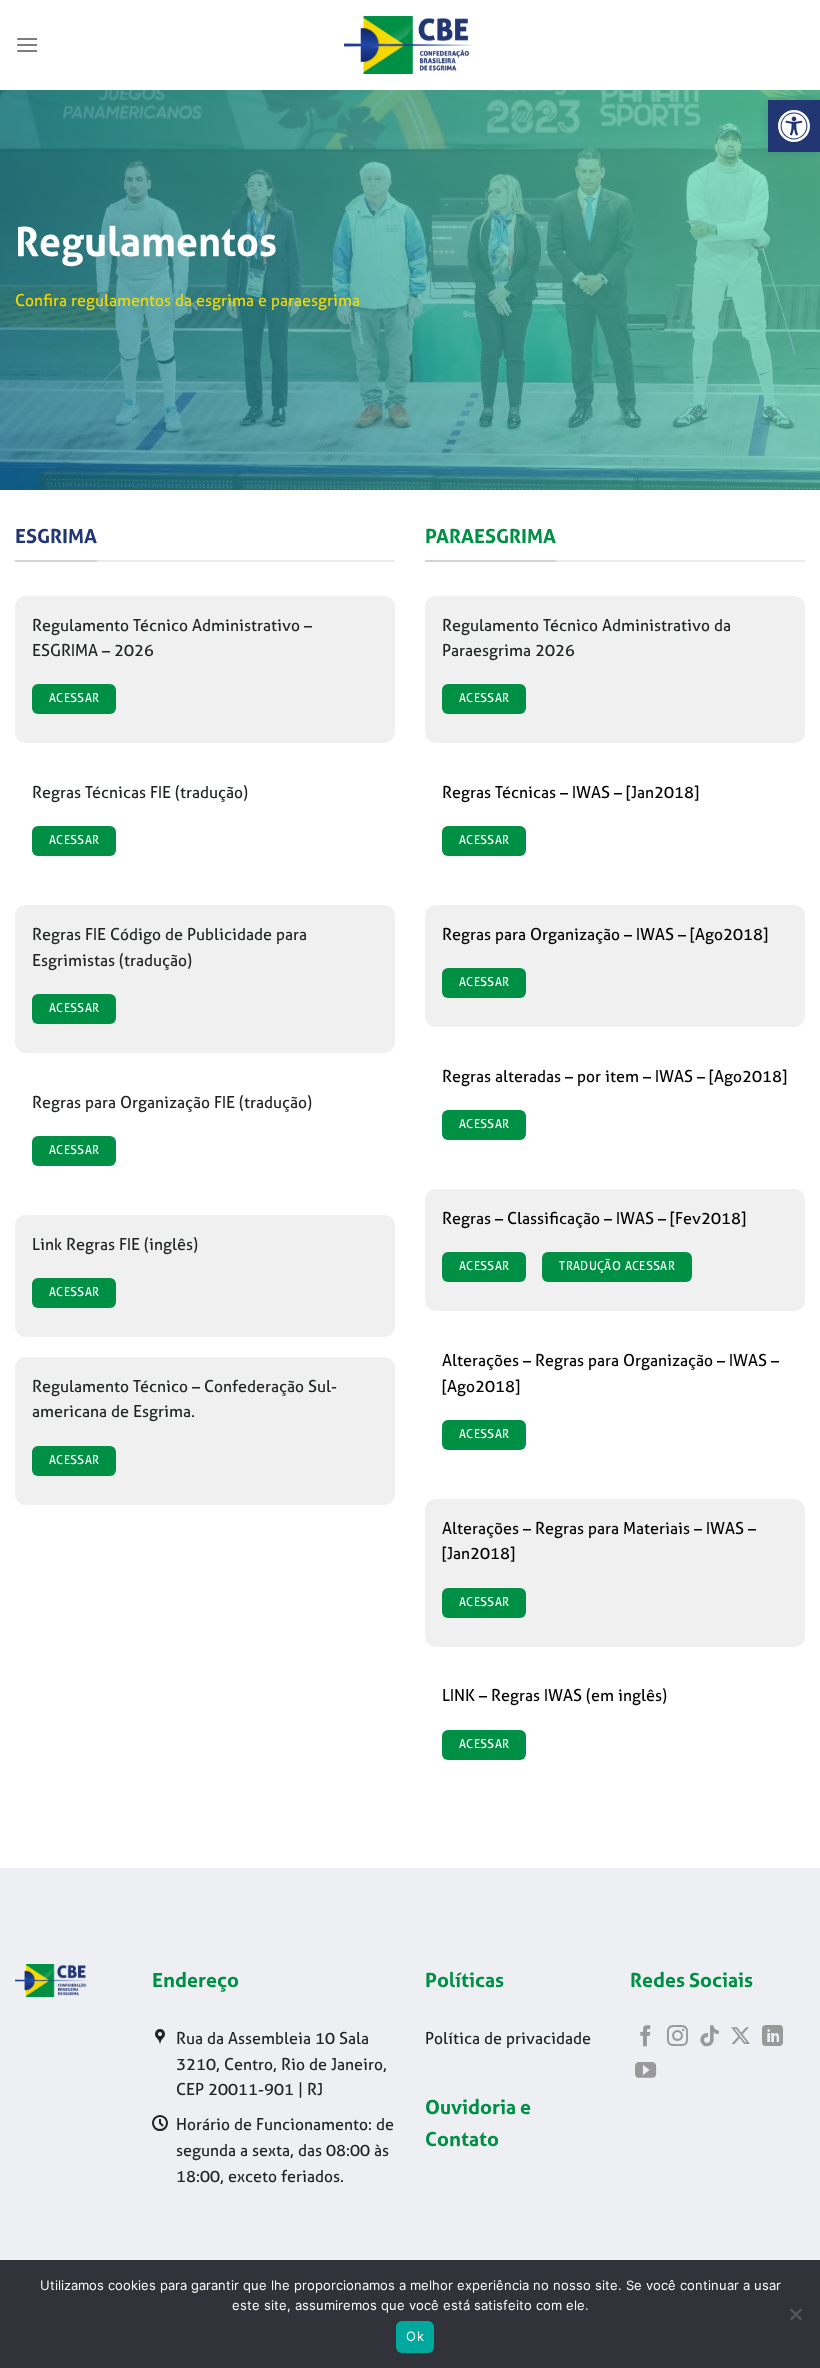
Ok (415, 2336)
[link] (794, 126)
